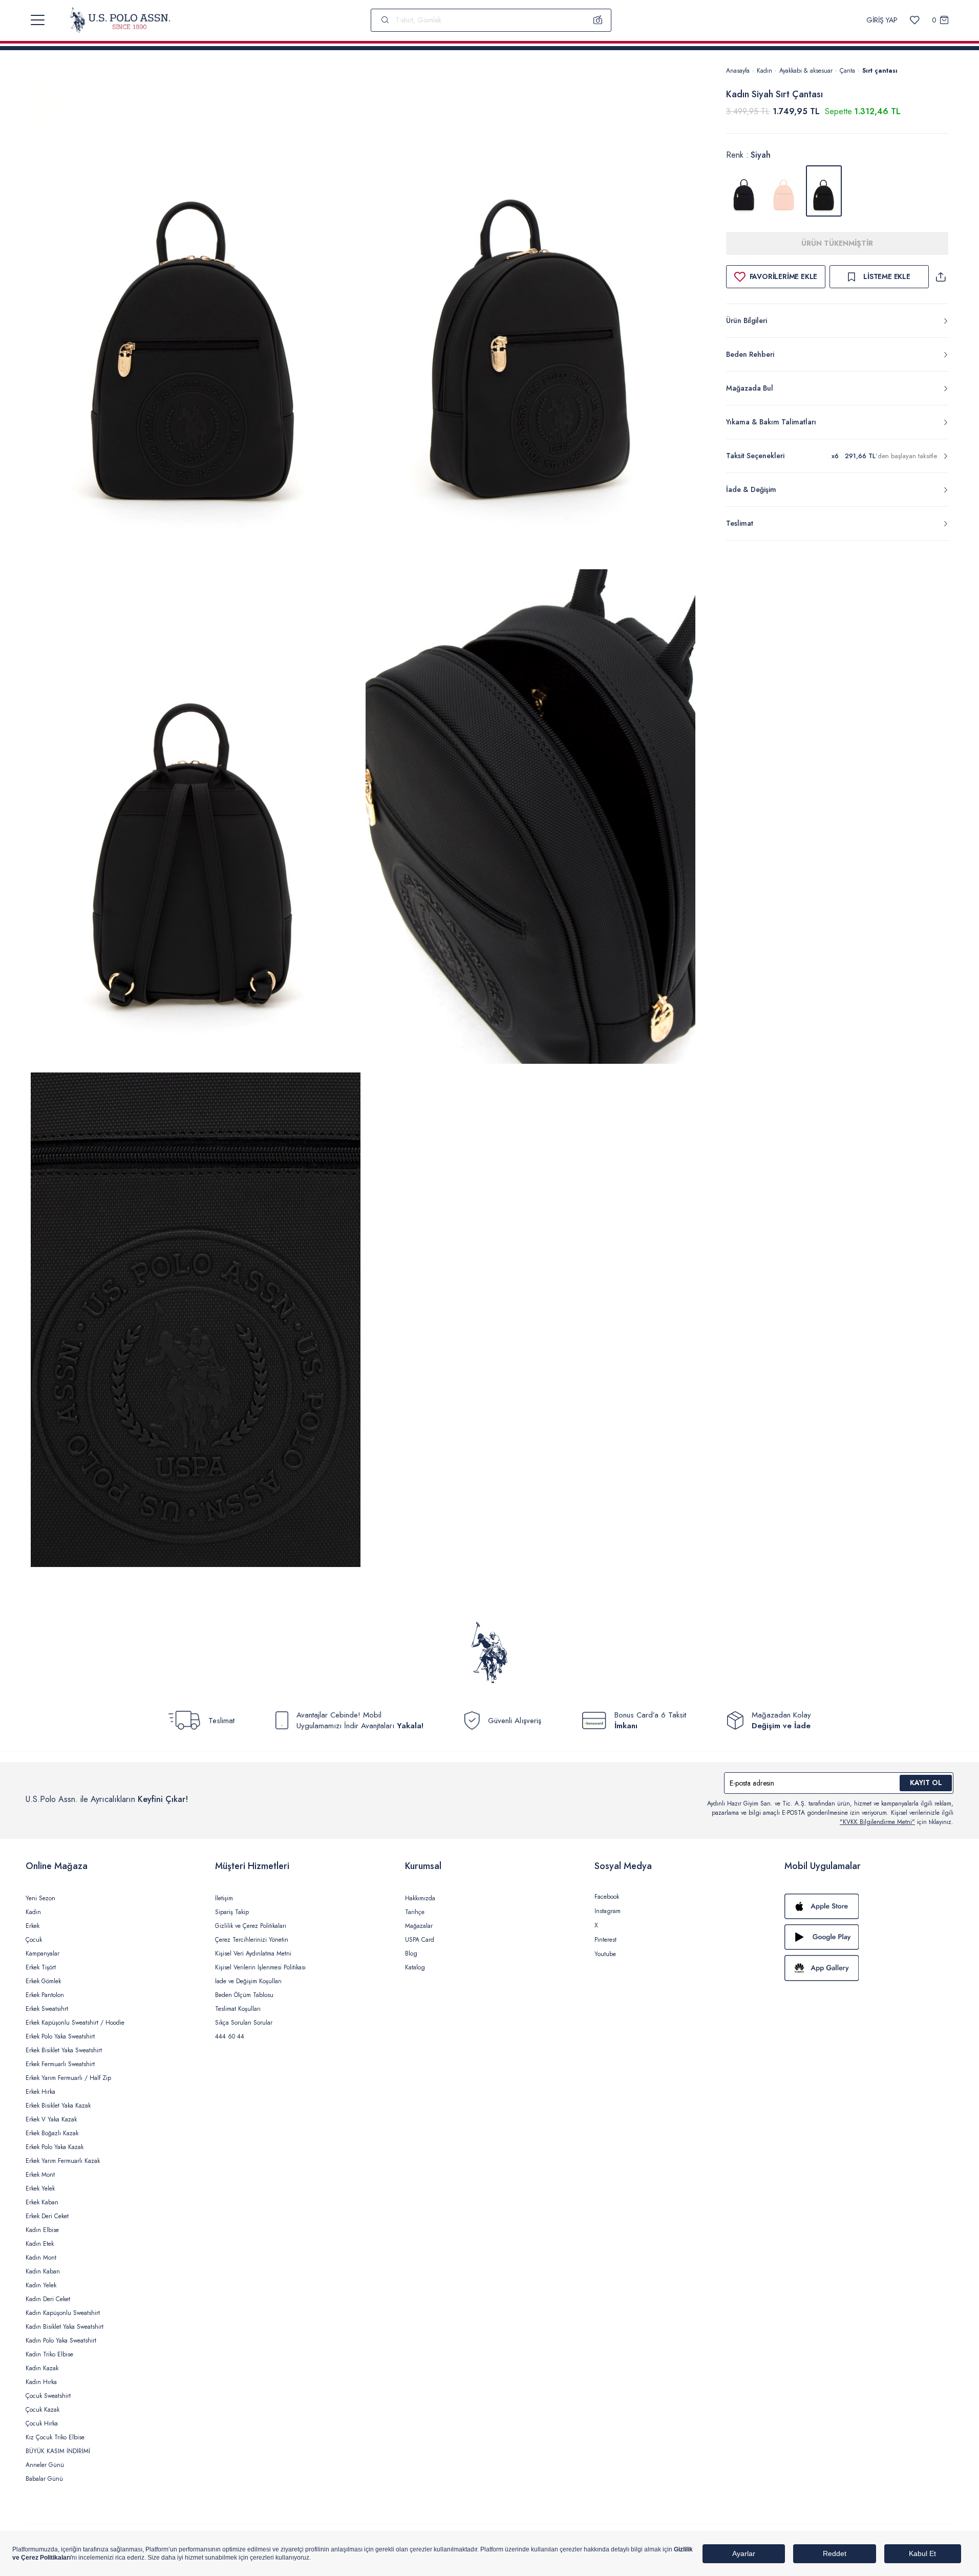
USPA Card (420, 1940)
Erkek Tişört (41, 1967)
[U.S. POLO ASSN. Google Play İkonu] (869, 1937)
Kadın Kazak (42, 2368)
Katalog (415, 1967)
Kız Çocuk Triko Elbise (55, 2437)
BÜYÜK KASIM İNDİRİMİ (58, 2451)
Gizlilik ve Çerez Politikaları (251, 1926)
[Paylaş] (941, 277)
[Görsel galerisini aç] (196, 315)
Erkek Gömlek (43, 1981)
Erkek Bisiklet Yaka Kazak (58, 2106)
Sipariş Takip (232, 1912)
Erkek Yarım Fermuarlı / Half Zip (68, 2078)
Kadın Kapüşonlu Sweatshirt (63, 2313)
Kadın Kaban (43, 2271)
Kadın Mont (41, 2258)
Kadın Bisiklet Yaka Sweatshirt (65, 2327)
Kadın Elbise (42, 2230)
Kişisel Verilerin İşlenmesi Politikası (260, 1967)
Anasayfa (738, 71)
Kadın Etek (40, 2244)
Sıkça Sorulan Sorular (244, 2023)
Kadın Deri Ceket (48, 2299)
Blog (411, 1954)
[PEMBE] (784, 191)
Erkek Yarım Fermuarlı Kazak (63, 2161)
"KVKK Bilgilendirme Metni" (877, 1822)
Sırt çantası (880, 71)
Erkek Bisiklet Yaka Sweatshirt (64, 2050)
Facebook (607, 1897)
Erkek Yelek (40, 2188)
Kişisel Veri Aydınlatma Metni (253, 1954)
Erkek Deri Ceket (47, 2216)
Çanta (847, 71)
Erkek (33, 1926)
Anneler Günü (45, 2465)
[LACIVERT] (744, 191)
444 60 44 (230, 2036)
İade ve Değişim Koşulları (248, 1981)
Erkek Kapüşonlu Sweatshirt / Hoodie (75, 2023)
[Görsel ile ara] (598, 20)
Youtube (605, 1954)
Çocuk (34, 1940)
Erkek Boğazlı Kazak (52, 2133)
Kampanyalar (42, 1954)
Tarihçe (415, 1912)
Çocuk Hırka (42, 2423)
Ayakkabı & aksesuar (806, 71)
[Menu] (38, 20)
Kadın (764, 71)
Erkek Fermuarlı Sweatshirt (60, 2064)
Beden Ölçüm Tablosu (244, 1995)
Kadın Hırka (41, 2382)
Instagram (608, 1911)
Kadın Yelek (41, 2285)
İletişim (224, 1898)
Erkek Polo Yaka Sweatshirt (60, 2036)
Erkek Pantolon (45, 1995)
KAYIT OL (926, 1783)
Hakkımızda (420, 1898)
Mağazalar (419, 1926)
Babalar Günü (44, 2479)
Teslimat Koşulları (238, 2009)
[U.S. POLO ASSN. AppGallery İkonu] (869, 1968)
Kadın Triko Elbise (49, 2354)
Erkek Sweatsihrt (47, 2009)
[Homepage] (120, 20)
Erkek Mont (40, 2175)
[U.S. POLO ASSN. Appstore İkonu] (869, 1906)
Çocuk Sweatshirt (48, 2396)
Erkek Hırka (40, 2092)
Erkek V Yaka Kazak (51, 2119)
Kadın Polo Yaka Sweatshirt (61, 2341)
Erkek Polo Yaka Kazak (55, 2147)
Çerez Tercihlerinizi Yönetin (252, 1940)
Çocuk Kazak (42, 2410)
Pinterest (605, 1940)
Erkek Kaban (42, 2202)
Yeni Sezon (40, 1898)
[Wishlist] (915, 20)
